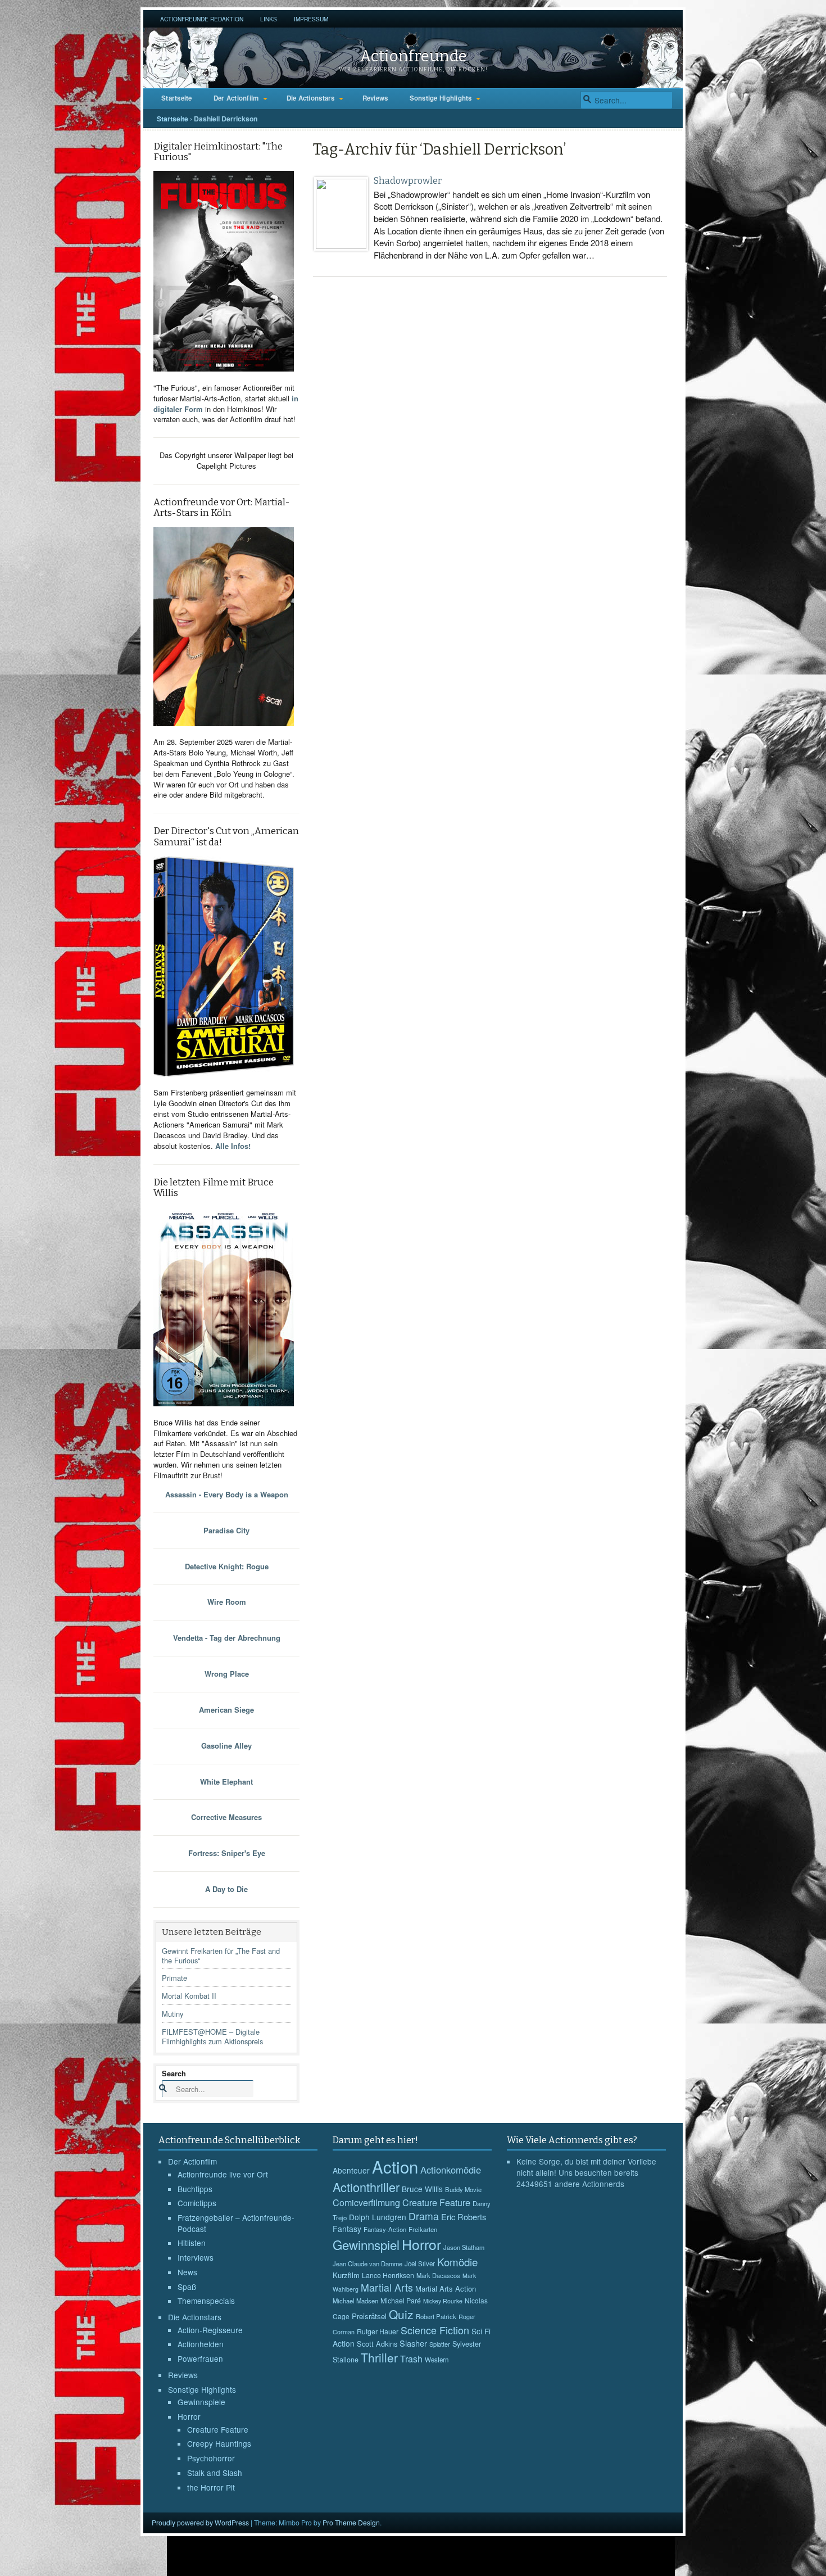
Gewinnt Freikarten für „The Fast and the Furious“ (221, 1955)
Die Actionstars (311, 98)
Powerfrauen (200, 2358)
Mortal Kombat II (189, 1996)
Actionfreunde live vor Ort (223, 2174)
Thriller (379, 2357)
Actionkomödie (451, 2170)
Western (437, 2360)
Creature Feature (218, 2429)
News (187, 2272)
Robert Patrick (436, 2316)
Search (174, 2073)
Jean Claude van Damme (367, 2263)
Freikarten (423, 2229)
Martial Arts (387, 2287)
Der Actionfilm (236, 98)
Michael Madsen (355, 2301)
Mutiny (173, 2014)
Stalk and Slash (215, 2473)
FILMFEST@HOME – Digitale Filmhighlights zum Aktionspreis (212, 2036)
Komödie (457, 2262)
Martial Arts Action (446, 2288)
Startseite (177, 98)
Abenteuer (351, 2170)
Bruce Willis (422, 2189)
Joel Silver (420, 2263)
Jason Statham (464, 2247)
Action (395, 2166)
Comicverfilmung (366, 2202)
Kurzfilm (346, 2275)
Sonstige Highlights (441, 98)
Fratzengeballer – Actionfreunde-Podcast (236, 2223)
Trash (411, 2359)
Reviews (375, 98)
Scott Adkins (377, 2344)
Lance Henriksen (388, 2275)
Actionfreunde (413, 56)
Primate (174, 1978)
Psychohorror (211, 2458)
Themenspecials (206, 2301)
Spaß (187, 2287)
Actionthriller (366, 2187)
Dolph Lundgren (378, 2217)
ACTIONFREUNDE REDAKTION (202, 19)
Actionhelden (201, 2344)
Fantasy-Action (385, 2229)
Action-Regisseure (210, 2330)
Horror (189, 2416)
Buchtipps (195, 2189)
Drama (424, 2216)
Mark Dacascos (438, 2275)
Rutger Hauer (378, 2331)
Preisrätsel (369, 2316)
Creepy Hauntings (219, 2443)
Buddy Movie (463, 2189)
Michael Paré (401, 2301)
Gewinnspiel (366, 2244)
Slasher (413, 2343)
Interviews (196, 2257)
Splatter (440, 2344)
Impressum (311, 19)
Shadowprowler (408, 181)
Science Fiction (435, 2330)
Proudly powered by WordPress (200, 2522)
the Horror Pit (211, 2487)
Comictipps (197, 2203)
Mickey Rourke (443, 2301)
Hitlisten (192, 2243)
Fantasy (347, 2229)
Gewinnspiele (201, 2402)
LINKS (269, 19)
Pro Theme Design (351, 2522)
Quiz (401, 2314)
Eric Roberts (464, 2217)
